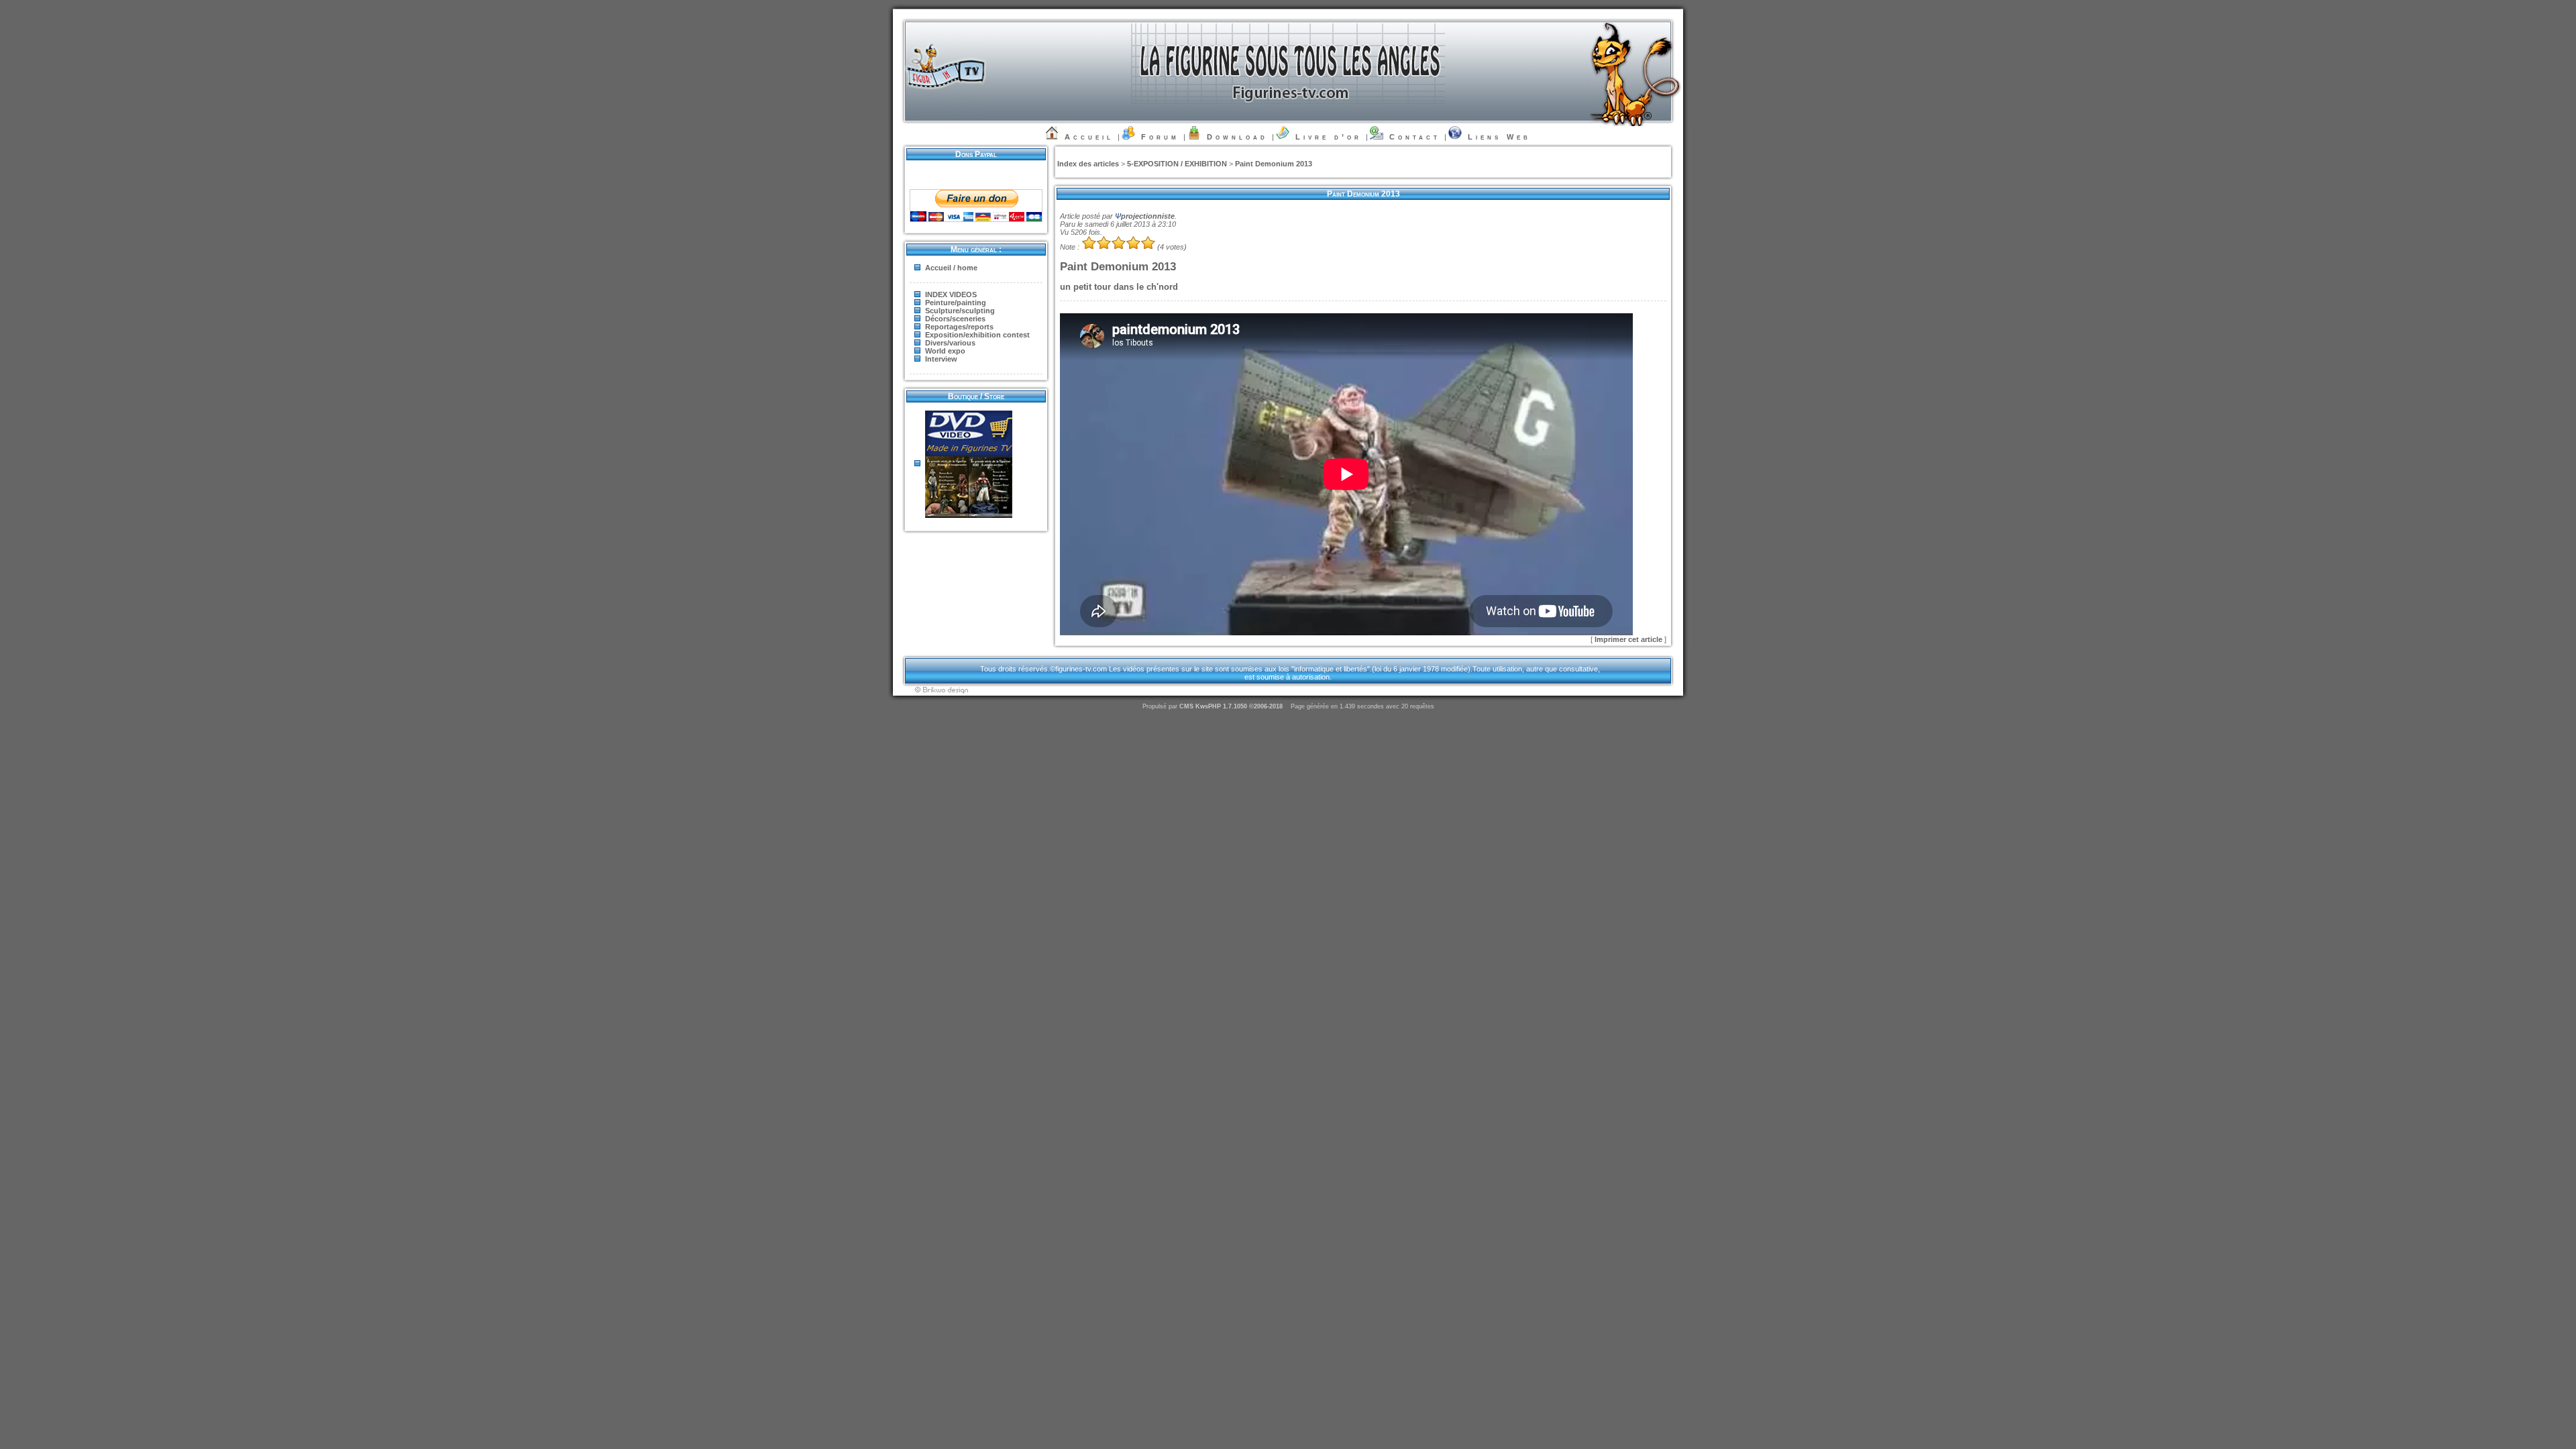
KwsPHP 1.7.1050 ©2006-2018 (1239, 706)
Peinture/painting (956, 303)
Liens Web (1499, 137)
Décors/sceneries (955, 319)
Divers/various (950, 343)
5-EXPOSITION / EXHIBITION (1177, 164)
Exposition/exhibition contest (977, 335)
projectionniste (1148, 216)
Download (1237, 137)
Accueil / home (951, 268)
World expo (945, 351)
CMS (1186, 706)
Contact (1415, 137)
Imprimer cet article (1629, 639)
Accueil (1089, 137)
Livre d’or (1329, 137)
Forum (1160, 137)
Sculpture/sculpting (960, 311)
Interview (941, 359)
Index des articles (1088, 164)
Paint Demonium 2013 (1274, 164)
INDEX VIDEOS (951, 294)
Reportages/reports (959, 327)
